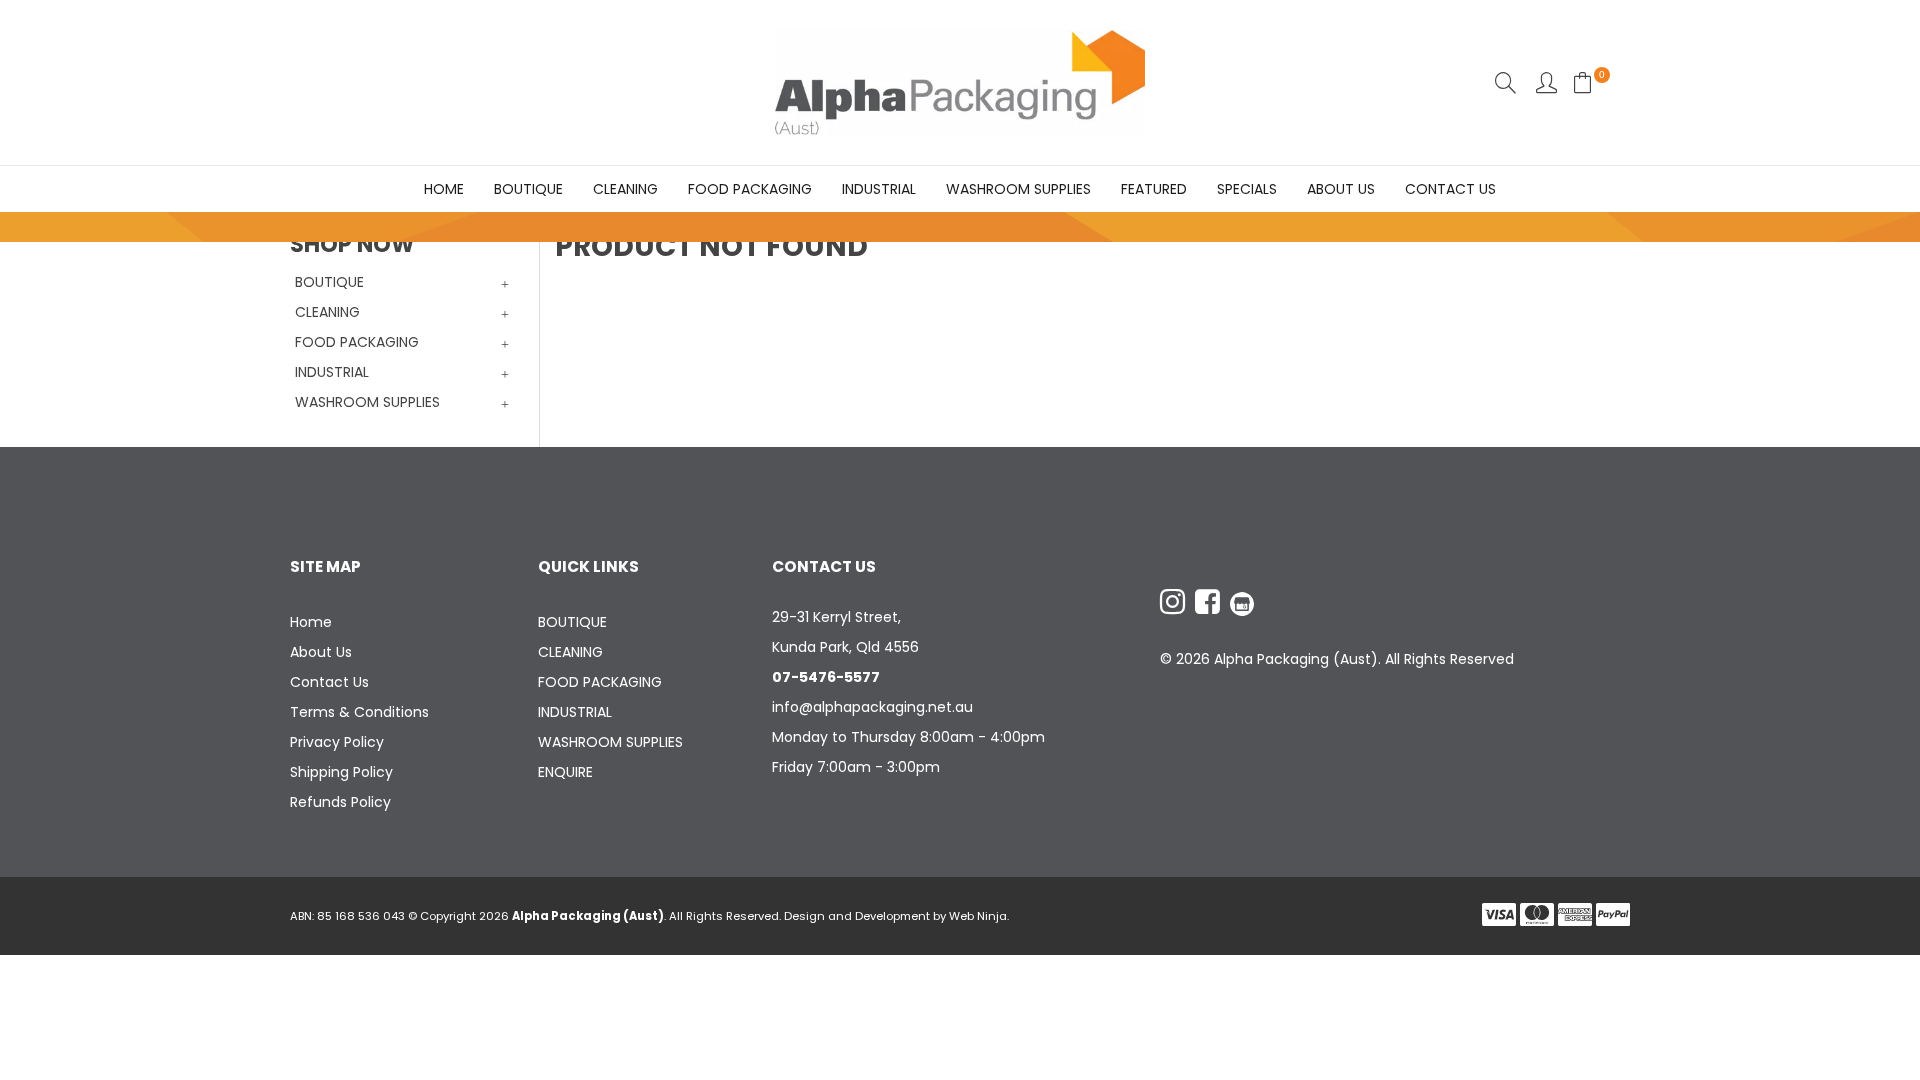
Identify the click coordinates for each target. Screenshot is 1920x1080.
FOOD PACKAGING (750, 189)
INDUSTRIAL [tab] (332, 372)
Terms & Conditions (359, 712)
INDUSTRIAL (879, 189)
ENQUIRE (565, 772)
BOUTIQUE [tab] (329, 282)
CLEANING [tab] (327, 312)
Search (1505, 82)
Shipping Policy (341, 772)
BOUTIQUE (528, 189)
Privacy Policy (337, 742)
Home (444, 189)
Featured (1154, 189)
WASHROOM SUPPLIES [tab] (367, 402)
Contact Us (1450, 189)
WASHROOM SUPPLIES (1018, 189)
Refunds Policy (340, 802)
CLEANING (625, 189)
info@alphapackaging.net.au (872, 707)
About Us (1341, 189)
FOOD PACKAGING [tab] (357, 342)
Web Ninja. (979, 916)
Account (1546, 82)
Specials (1247, 189)
